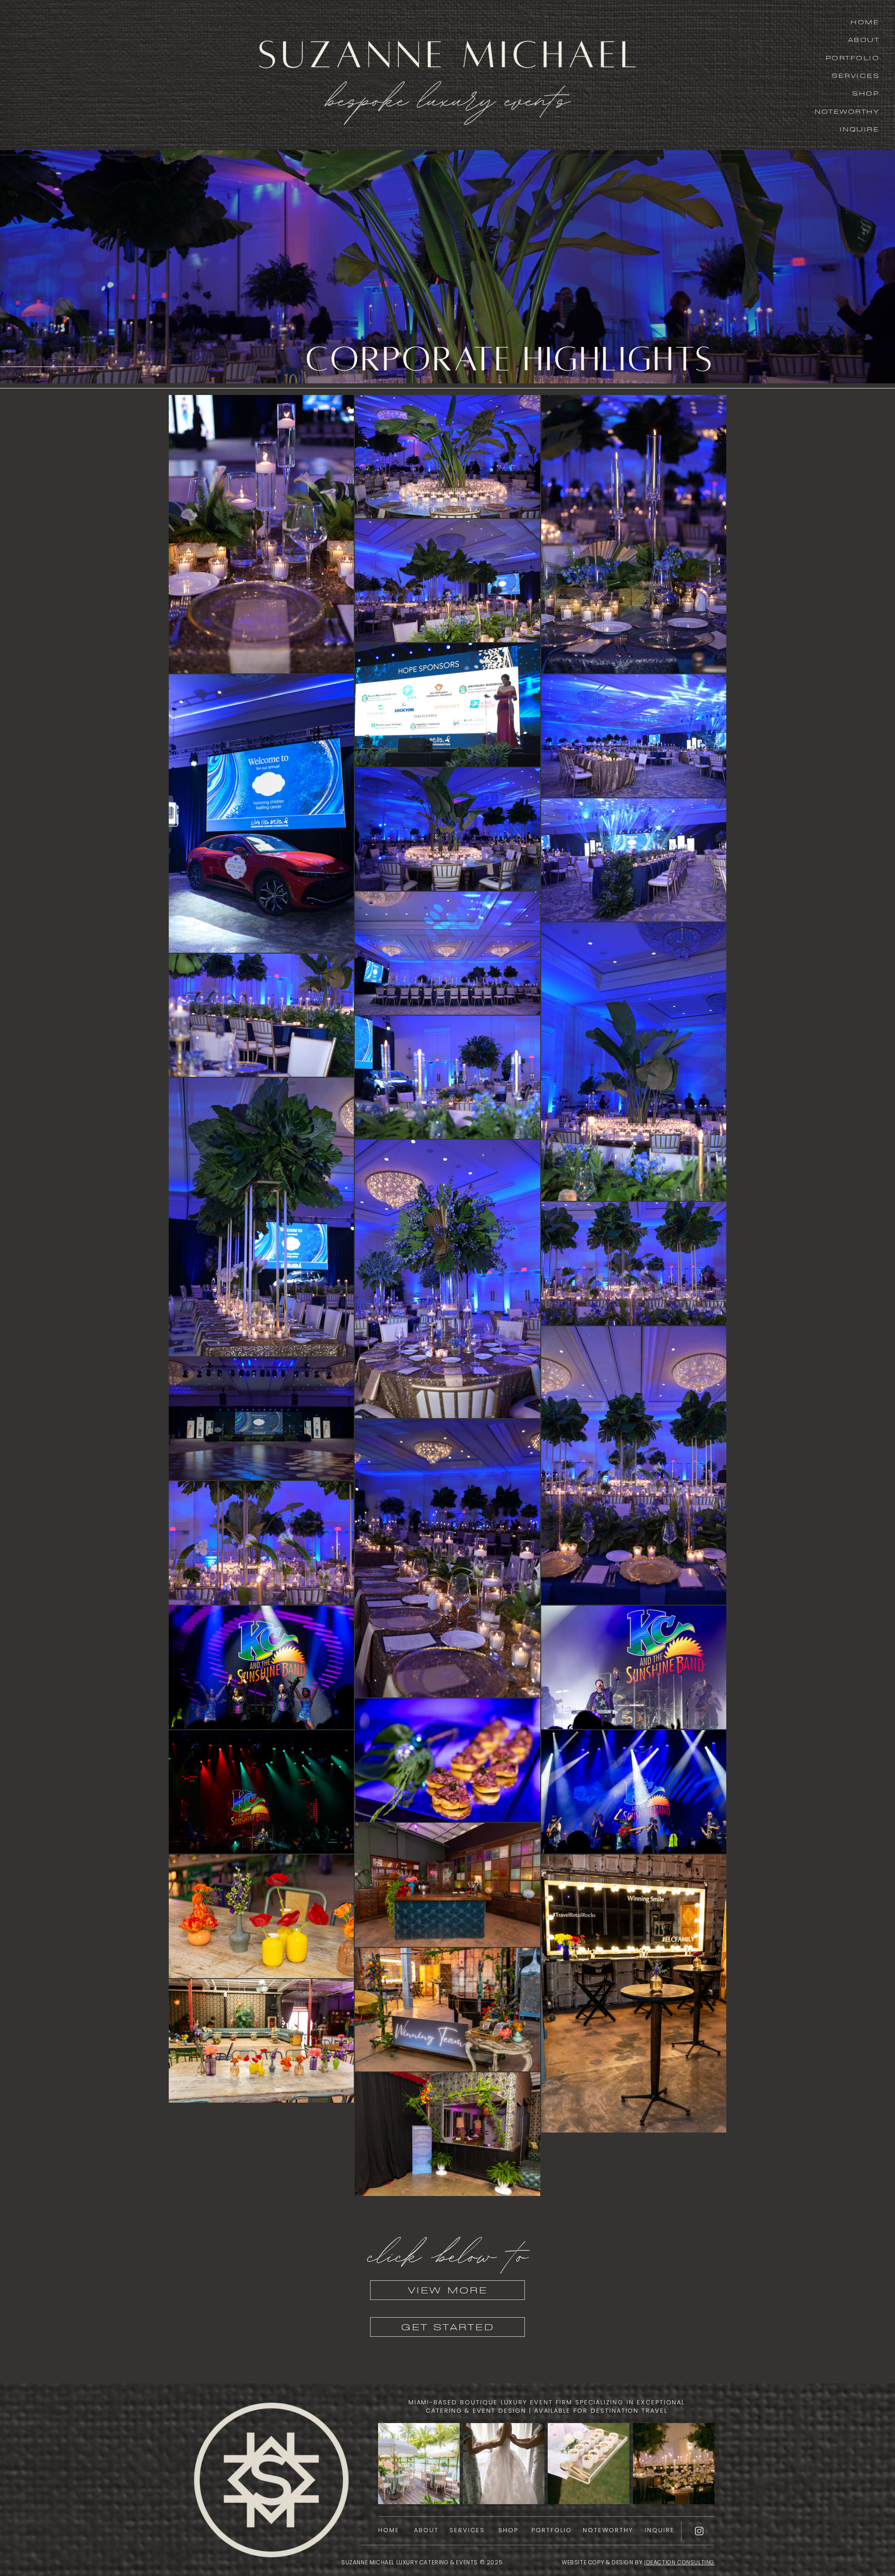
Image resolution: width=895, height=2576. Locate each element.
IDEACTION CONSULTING (679, 2562)
